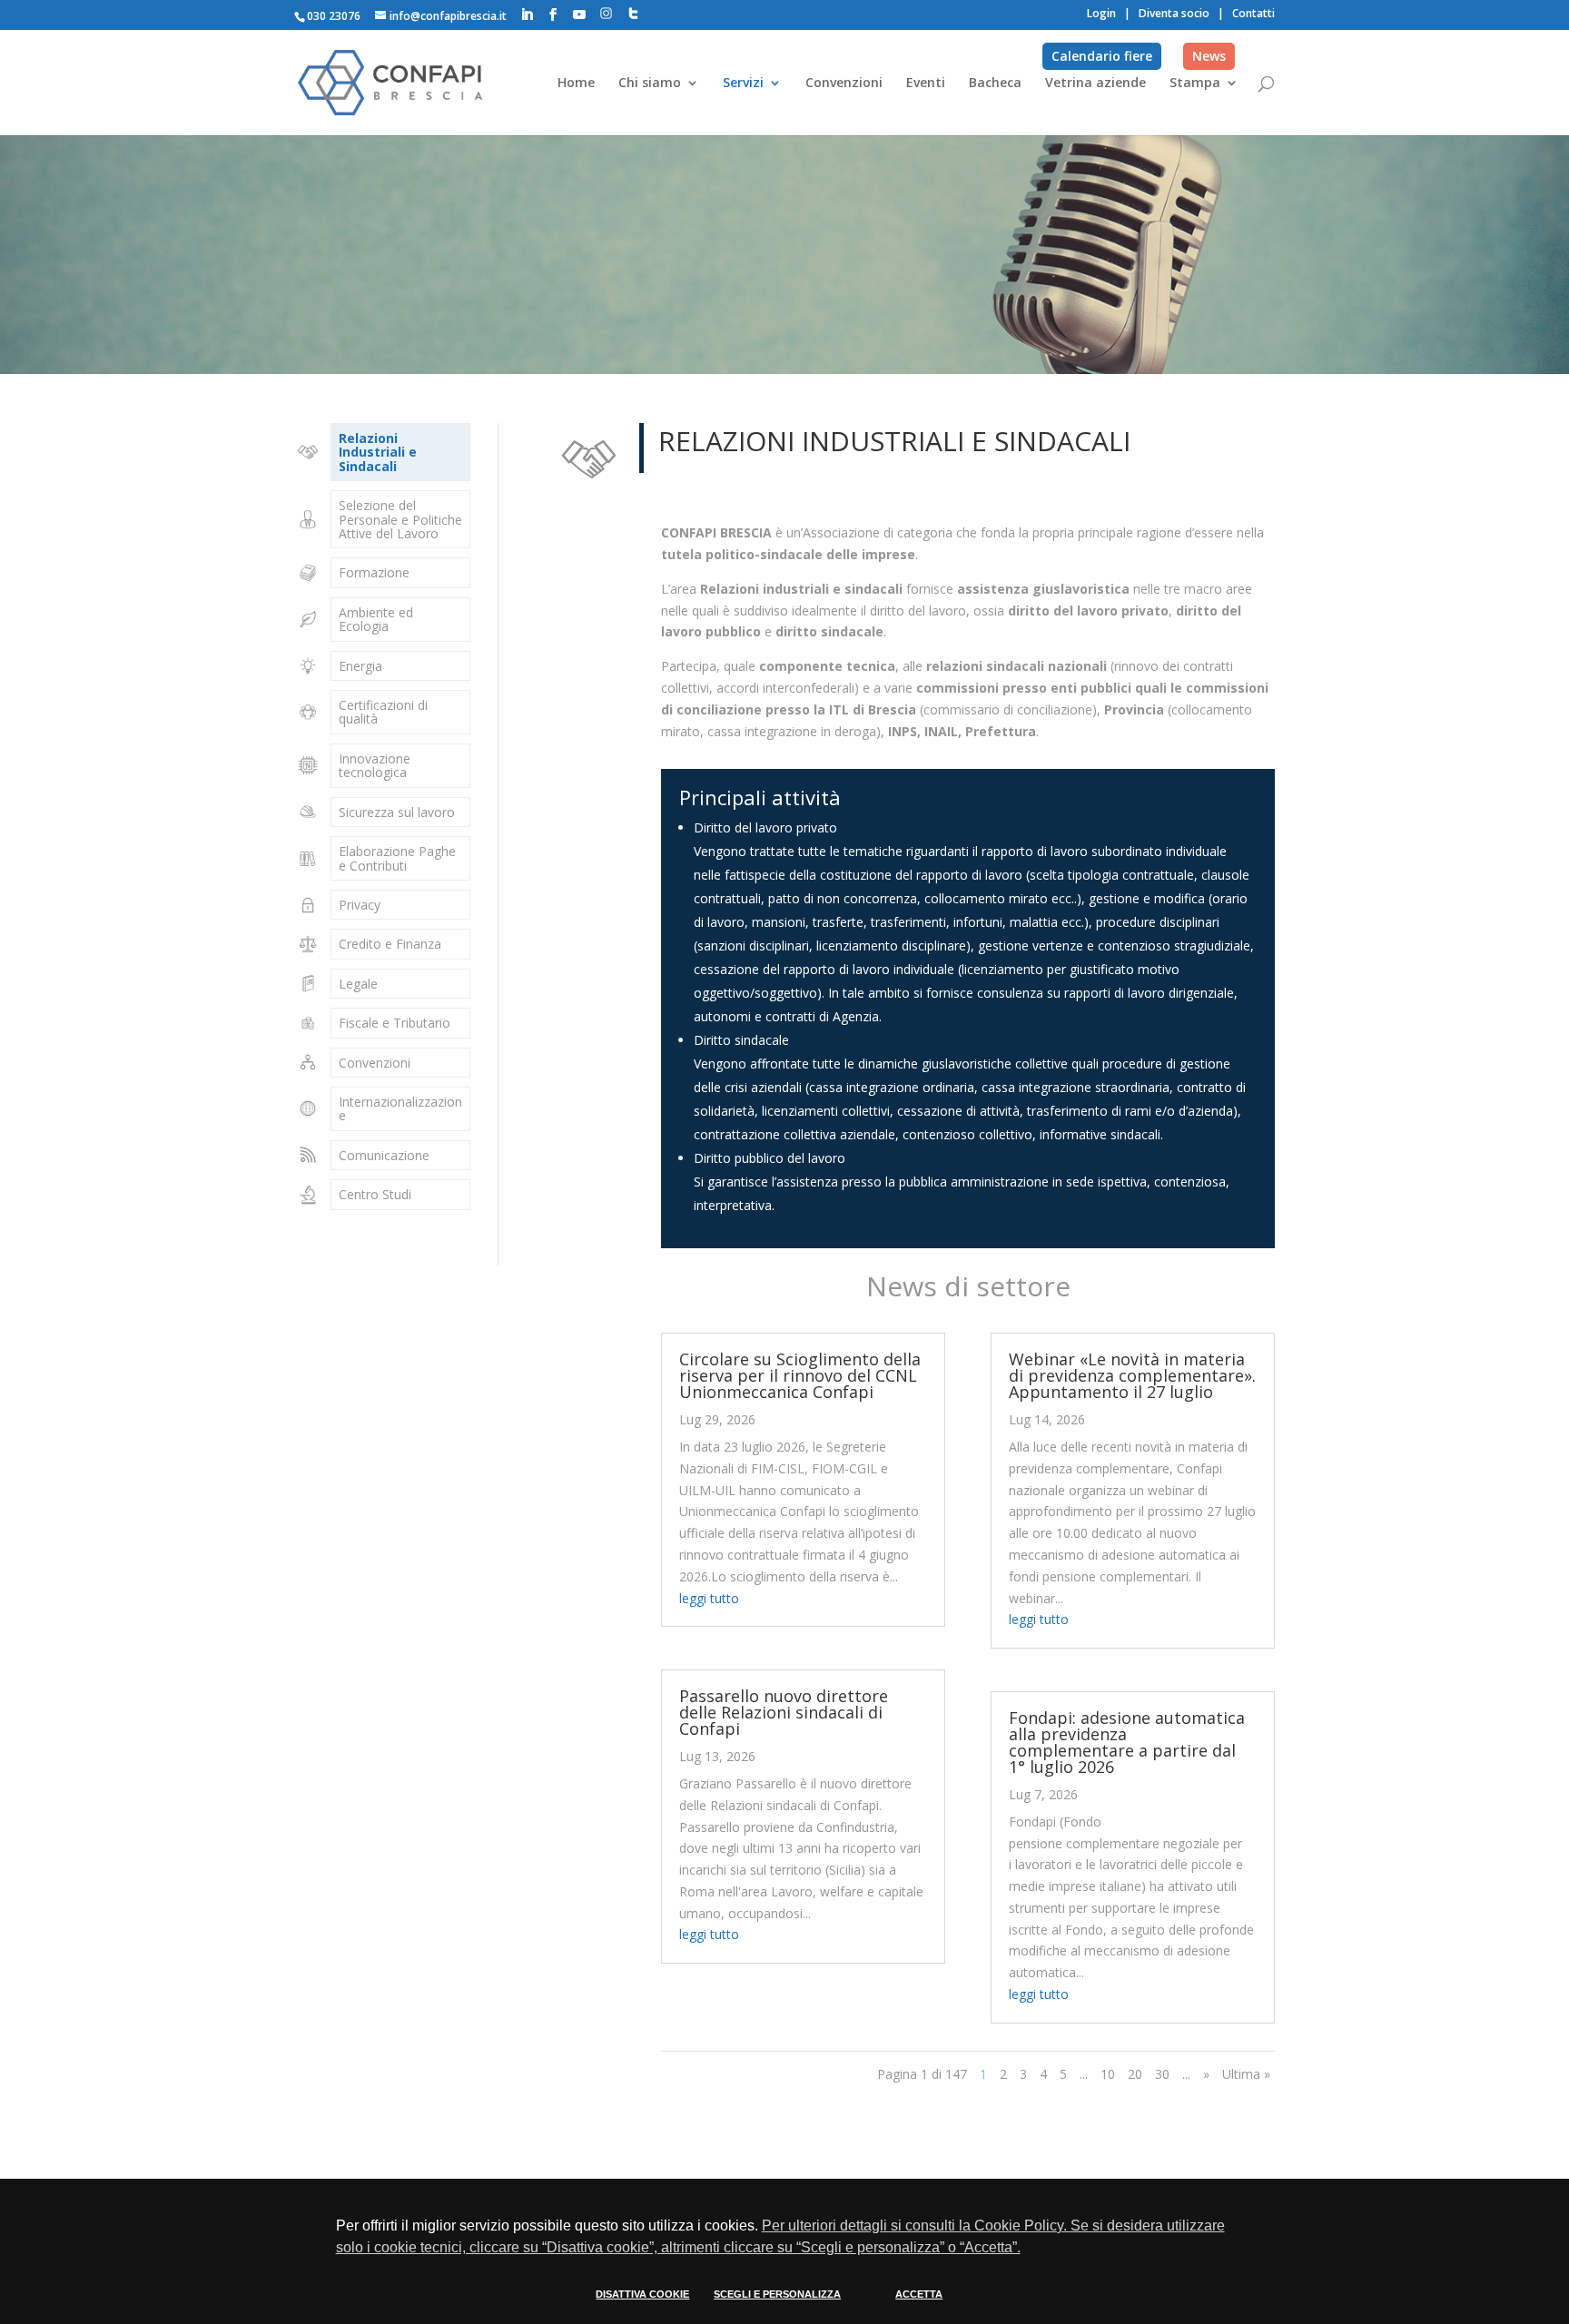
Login (1101, 13)
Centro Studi (375, 1194)
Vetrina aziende (1095, 84)
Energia (360, 666)
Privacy (360, 905)
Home (576, 84)
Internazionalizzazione (400, 1108)
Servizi (743, 84)
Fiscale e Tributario (395, 1023)
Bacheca (995, 84)
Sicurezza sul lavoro (397, 812)
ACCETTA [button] (919, 2294)
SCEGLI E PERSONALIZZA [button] (777, 2294)
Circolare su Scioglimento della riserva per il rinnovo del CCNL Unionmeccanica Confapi (800, 1375)
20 (1135, 2074)
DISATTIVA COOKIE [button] (642, 2294)
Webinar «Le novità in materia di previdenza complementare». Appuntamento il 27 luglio (1132, 1375)
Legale (358, 984)
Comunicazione (384, 1155)
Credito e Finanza (390, 944)
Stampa (1195, 84)
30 (1162, 2074)
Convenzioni (844, 84)
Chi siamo (650, 84)
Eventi (926, 84)
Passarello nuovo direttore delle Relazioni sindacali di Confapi (784, 1712)
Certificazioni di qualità (383, 712)
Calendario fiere (1102, 56)
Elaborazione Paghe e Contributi (397, 858)
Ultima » (1246, 2074)
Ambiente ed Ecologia (376, 619)
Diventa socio (1174, 13)
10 (1108, 2074)
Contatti (1253, 13)
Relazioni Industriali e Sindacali (378, 452)
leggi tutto (709, 1598)
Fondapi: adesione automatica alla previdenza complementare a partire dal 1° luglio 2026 (1127, 1742)
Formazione (374, 572)
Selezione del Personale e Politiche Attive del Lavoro (400, 519)
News (1209, 56)
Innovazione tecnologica (375, 765)
